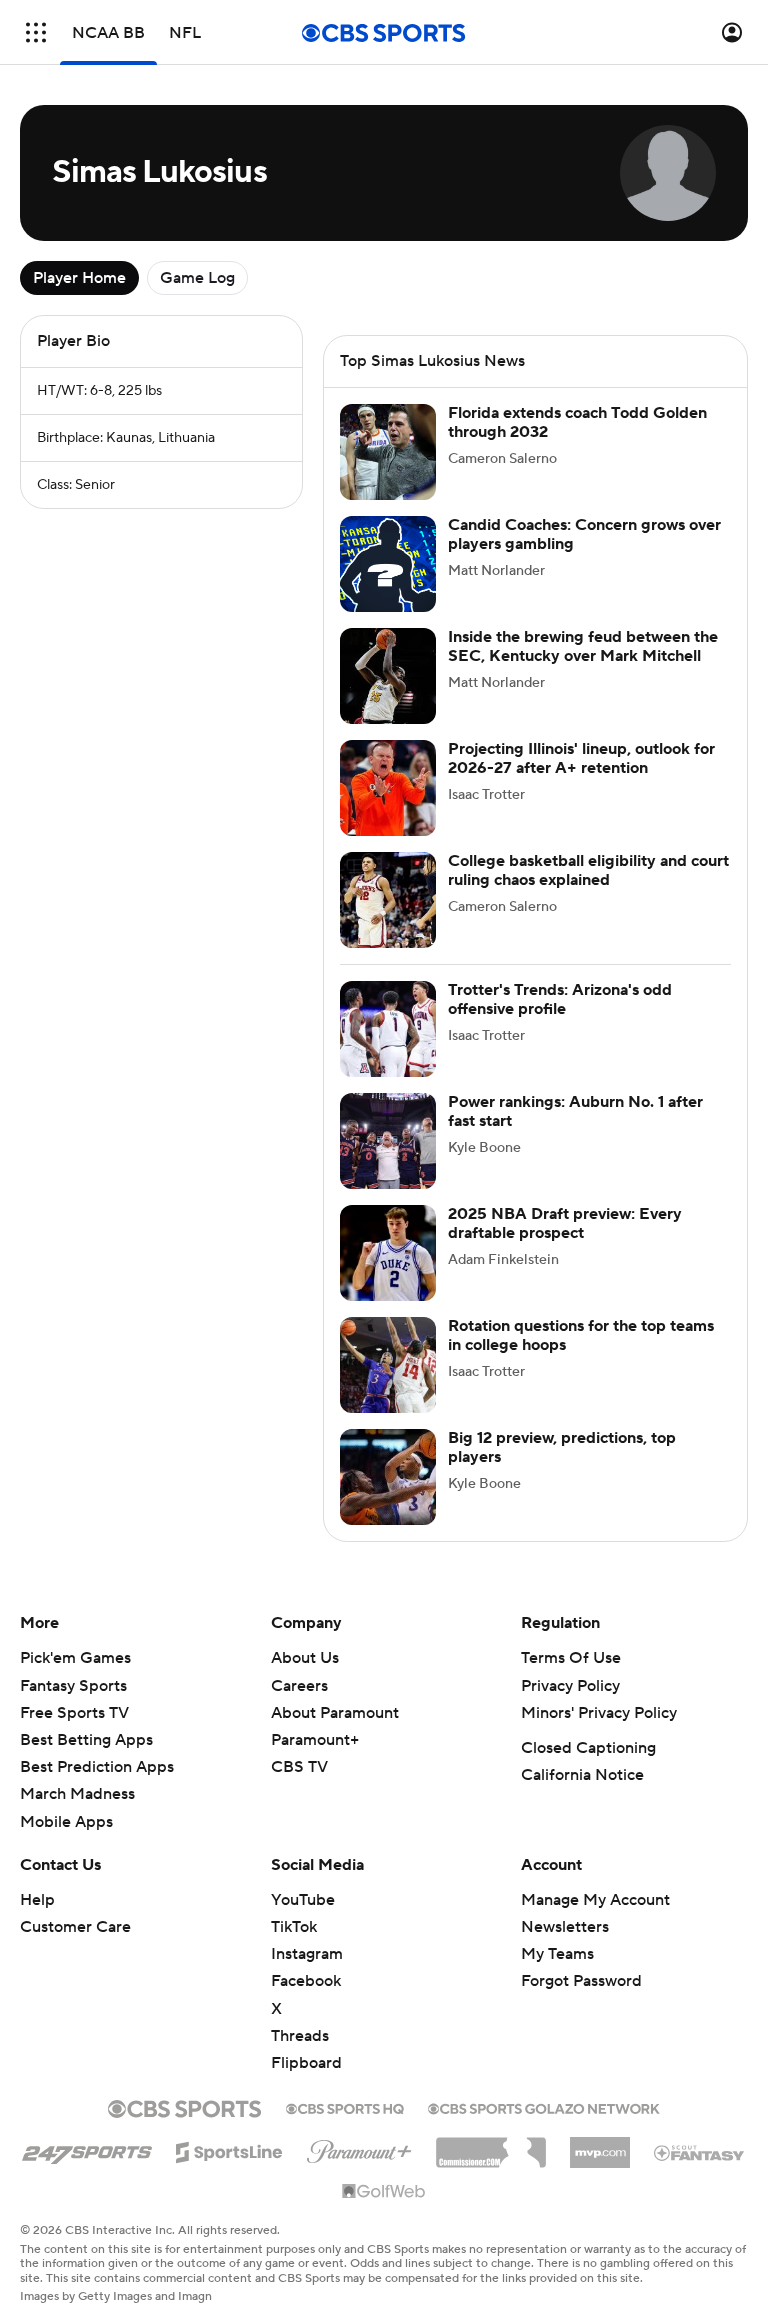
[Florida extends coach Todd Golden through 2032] (388, 452)
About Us (305, 1658)
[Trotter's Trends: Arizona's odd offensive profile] (388, 1029)
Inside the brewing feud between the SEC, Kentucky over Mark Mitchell (583, 646)
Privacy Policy (570, 1686)
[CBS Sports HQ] (345, 2107)
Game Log (197, 278)
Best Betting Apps (86, 1740)
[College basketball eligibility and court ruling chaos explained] (388, 900)
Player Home (79, 278)
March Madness (77, 1794)
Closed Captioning (588, 1748)
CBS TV (299, 1767)
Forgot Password (581, 1981)
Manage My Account (595, 1900)
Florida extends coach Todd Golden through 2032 (577, 422)
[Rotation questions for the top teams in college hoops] (388, 1365)
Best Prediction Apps (97, 1767)
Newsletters (565, 1927)
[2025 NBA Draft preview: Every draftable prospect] (388, 1253)
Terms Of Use (571, 1658)
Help (37, 1900)
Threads (300, 2036)
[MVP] (600, 2145)
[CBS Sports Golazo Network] (544, 2107)
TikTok (294, 1927)
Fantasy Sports (73, 1686)
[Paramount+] (359, 2148)
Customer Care (75, 1927)
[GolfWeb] (384, 2192)
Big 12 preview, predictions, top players (562, 1447)
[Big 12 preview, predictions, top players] (388, 1477)
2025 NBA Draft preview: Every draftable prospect (565, 1223)
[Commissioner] (491, 2145)
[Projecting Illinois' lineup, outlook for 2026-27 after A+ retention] (388, 788)
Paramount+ (315, 1740)
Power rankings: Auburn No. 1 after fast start (575, 1111)
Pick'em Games (75, 1658)
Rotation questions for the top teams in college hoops (581, 1335)
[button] (36, 32)
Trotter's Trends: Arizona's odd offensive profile (560, 999)
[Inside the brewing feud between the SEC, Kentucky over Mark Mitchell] (388, 676)
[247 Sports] (87, 2149)
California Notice (582, 1775)
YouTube (303, 1900)
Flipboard (306, 2063)
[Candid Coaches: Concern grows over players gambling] (388, 564)
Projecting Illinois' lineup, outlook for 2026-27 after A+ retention (581, 758)
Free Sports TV (74, 1713)
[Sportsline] (229, 2149)
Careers (299, 1686)
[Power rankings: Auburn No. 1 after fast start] (388, 1141)
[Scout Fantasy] (700, 2152)
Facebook (306, 1981)
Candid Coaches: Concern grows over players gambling (584, 534)
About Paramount (335, 1713)
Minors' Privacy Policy (599, 1713)
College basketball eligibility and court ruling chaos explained (588, 870)
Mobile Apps (66, 1822)
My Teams (557, 1954)
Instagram (307, 1954)
